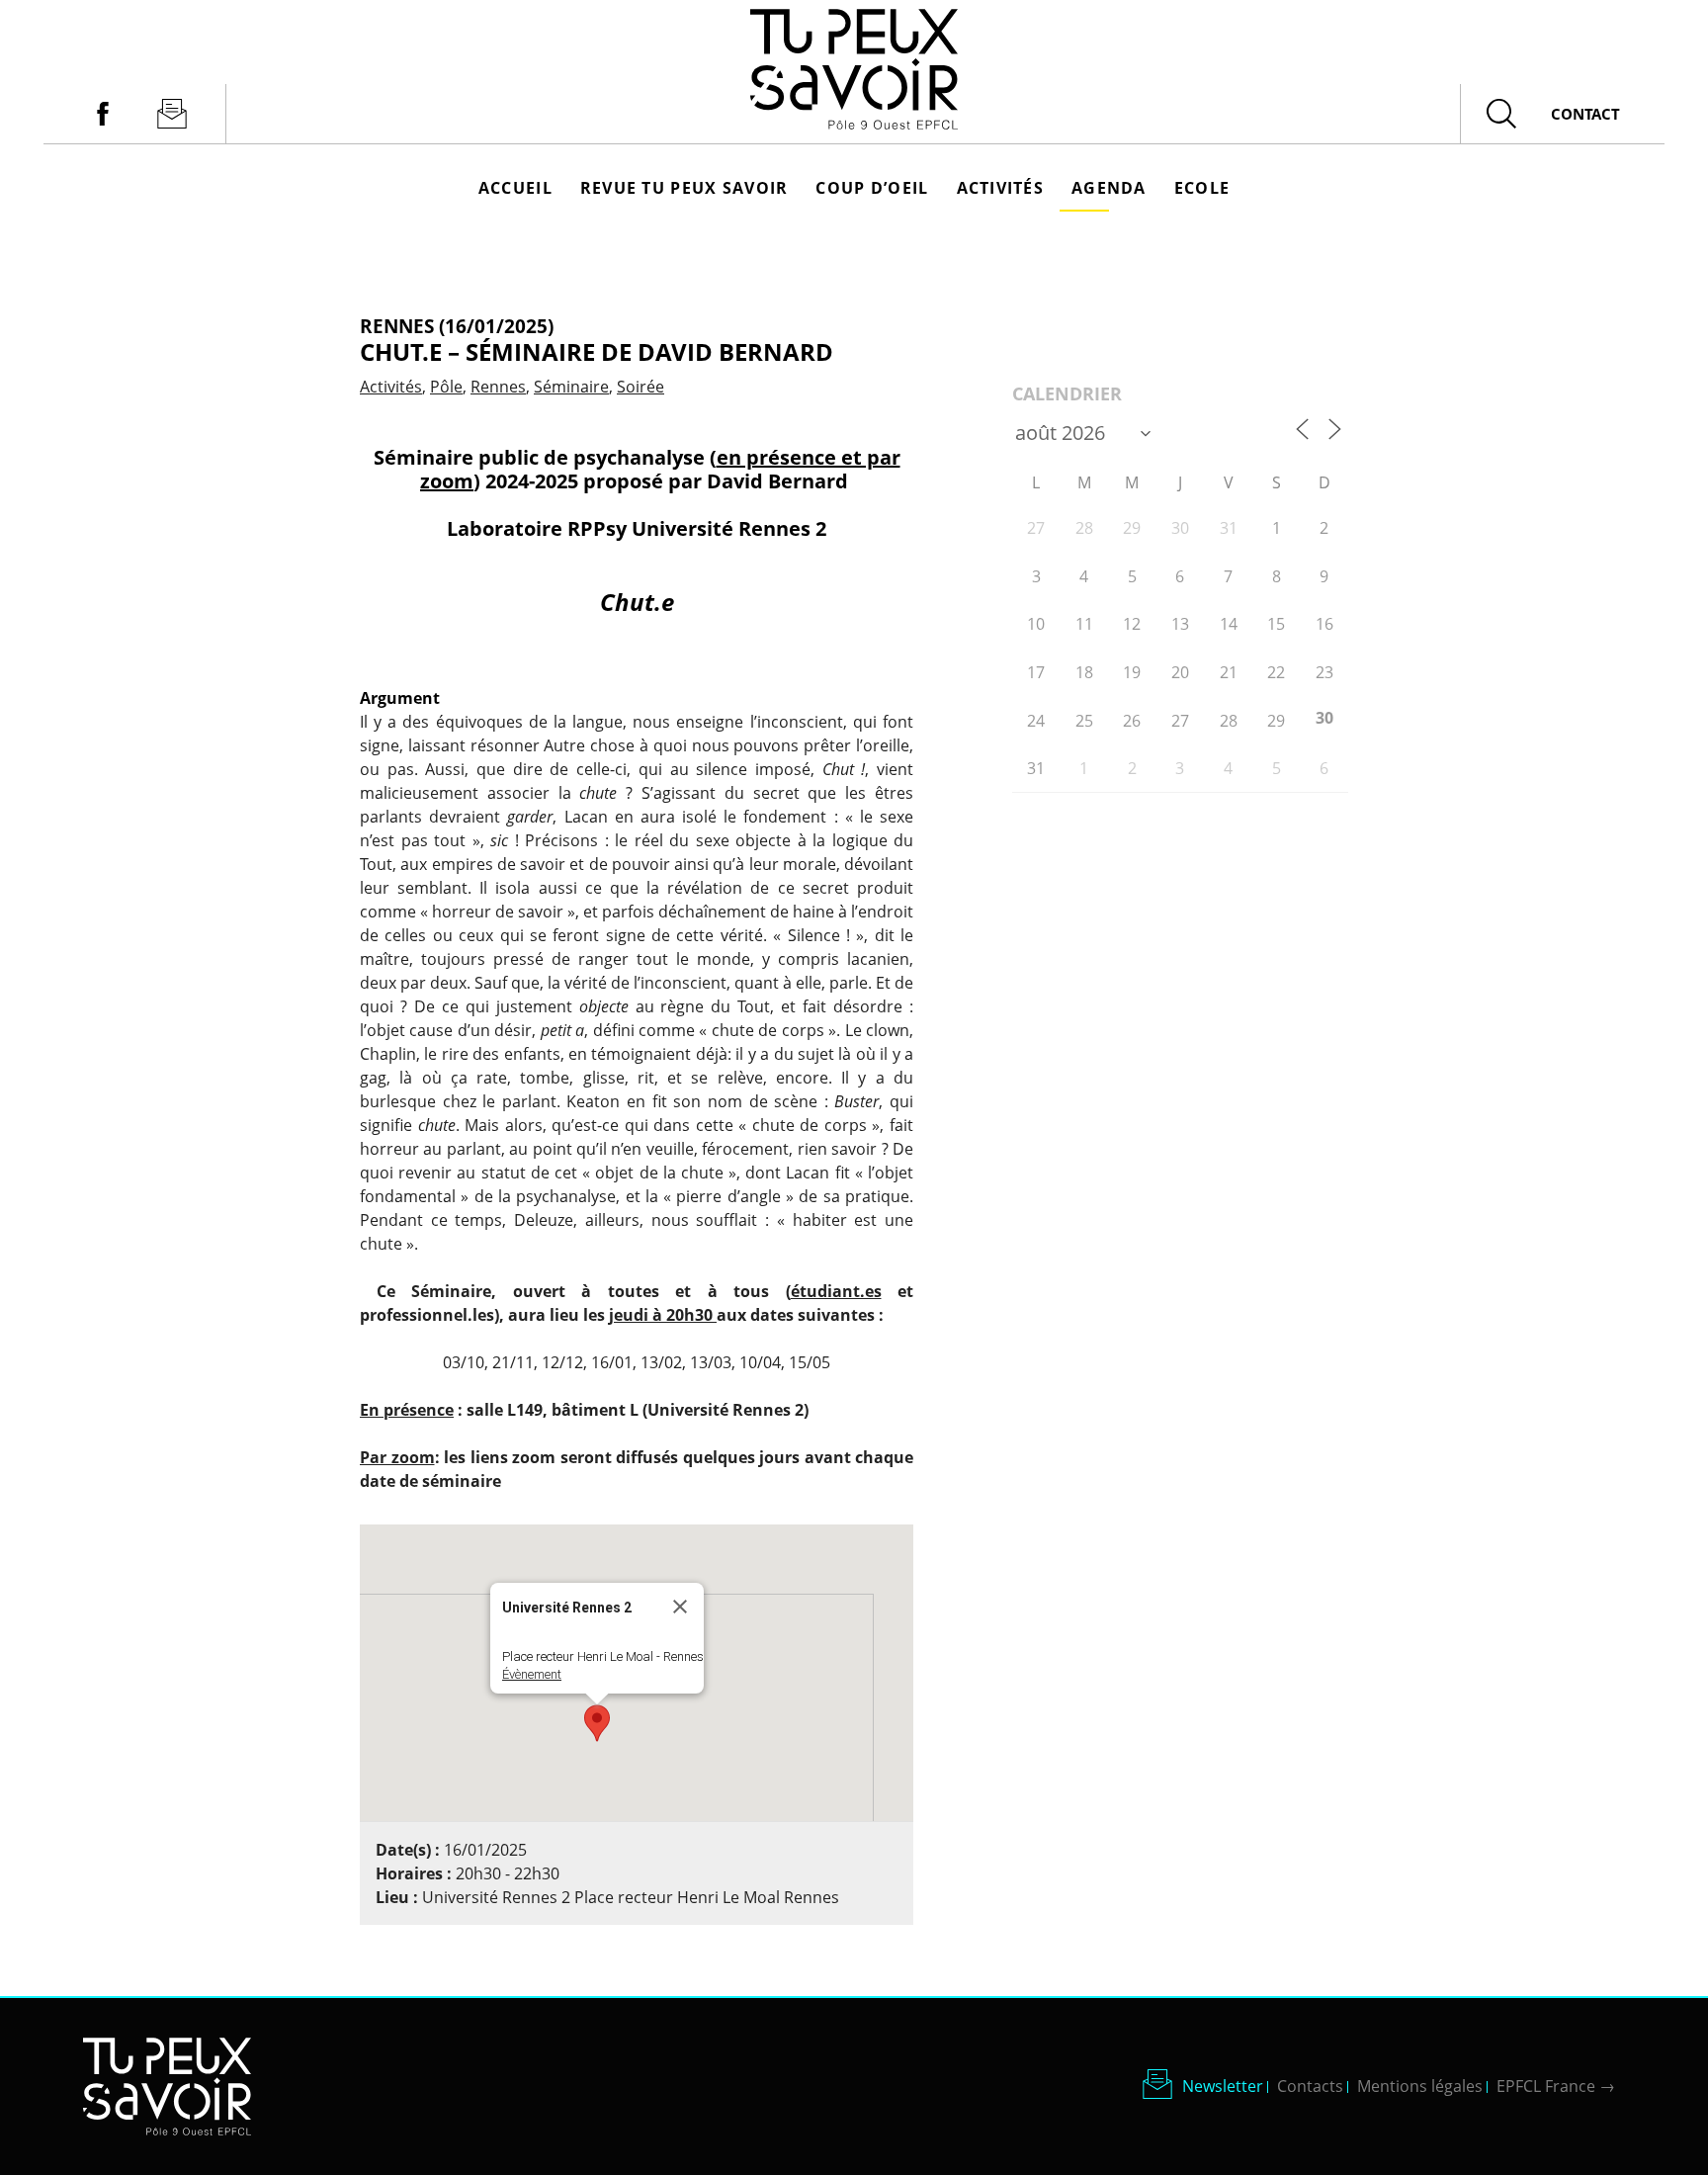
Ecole (1202, 188)
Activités (1001, 188)
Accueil (515, 188)
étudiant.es (836, 1291)
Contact (1585, 114)
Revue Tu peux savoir (684, 188)
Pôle (446, 387)
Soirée (640, 387)
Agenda (1109, 188)
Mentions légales (1420, 2086)
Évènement (532, 1674)
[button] (597, 1723)
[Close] (680, 1607)
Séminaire (571, 387)
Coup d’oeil (872, 188)
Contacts (1310, 2086)
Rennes (498, 387)
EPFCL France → (1556, 2086)
